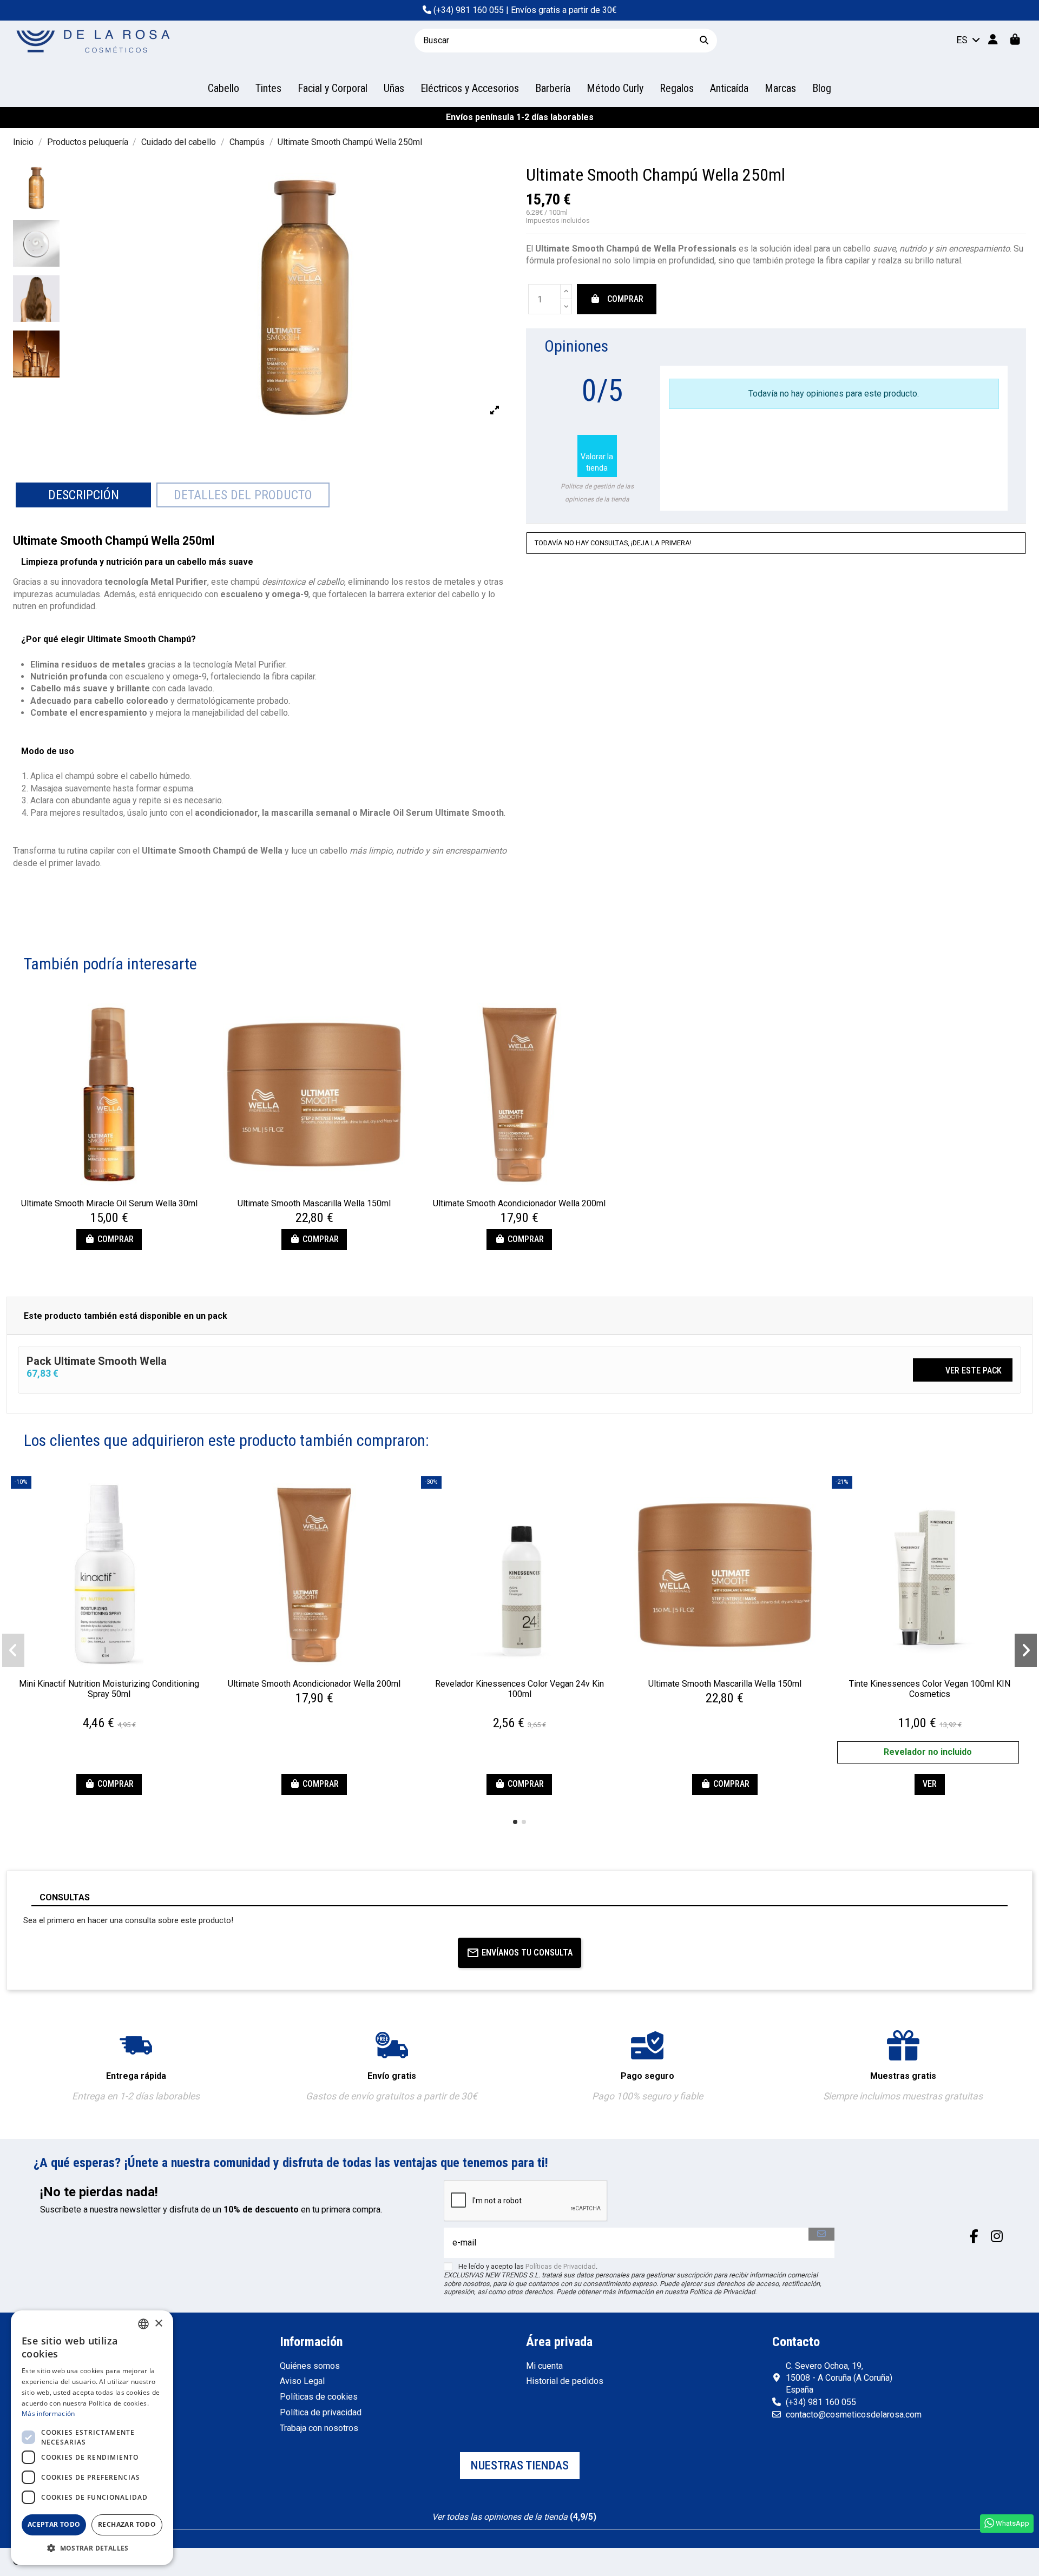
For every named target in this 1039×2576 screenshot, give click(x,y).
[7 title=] (522, 1710)
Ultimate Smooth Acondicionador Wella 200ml (519, 1203)
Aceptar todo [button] (54, 2524)
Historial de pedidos (565, 2381)
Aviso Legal (302, 2381)
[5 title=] (123, 1710)
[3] (976, 346)
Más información (48, 2413)
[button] (515, 1822)
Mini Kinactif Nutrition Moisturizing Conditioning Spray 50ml (109, 1689)
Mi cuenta (544, 2366)
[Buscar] (704, 40)
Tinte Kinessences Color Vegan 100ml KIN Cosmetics (930, 1689)
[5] (1002, 346)
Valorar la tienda (597, 455)
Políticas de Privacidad (561, 2266)
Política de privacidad (321, 2412)
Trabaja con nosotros (319, 2428)
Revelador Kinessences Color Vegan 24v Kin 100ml (519, 1689)
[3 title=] (110, 1710)
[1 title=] (97, 1710)
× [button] (158, 2324)
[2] (964, 346)
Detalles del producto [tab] (243, 495)
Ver (930, 1784)
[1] (951, 346)
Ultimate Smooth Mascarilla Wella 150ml (314, 1203)
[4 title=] (117, 1710)
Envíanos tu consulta (527, 1953)
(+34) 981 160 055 (469, 10)
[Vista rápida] (109, 1188)
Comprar (625, 299)
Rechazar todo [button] (127, 2524)
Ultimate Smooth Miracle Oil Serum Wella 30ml (109, 1203)
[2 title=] (104, 1710)
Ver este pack (964, 1369)
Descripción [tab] (84, 495)
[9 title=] (526, 1710)
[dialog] (92, 2438)
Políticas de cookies (319, 2397)
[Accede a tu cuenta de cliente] (993, 40)
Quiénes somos (310, 2366)
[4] (989, 346)
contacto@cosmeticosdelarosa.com (854, 2415)
